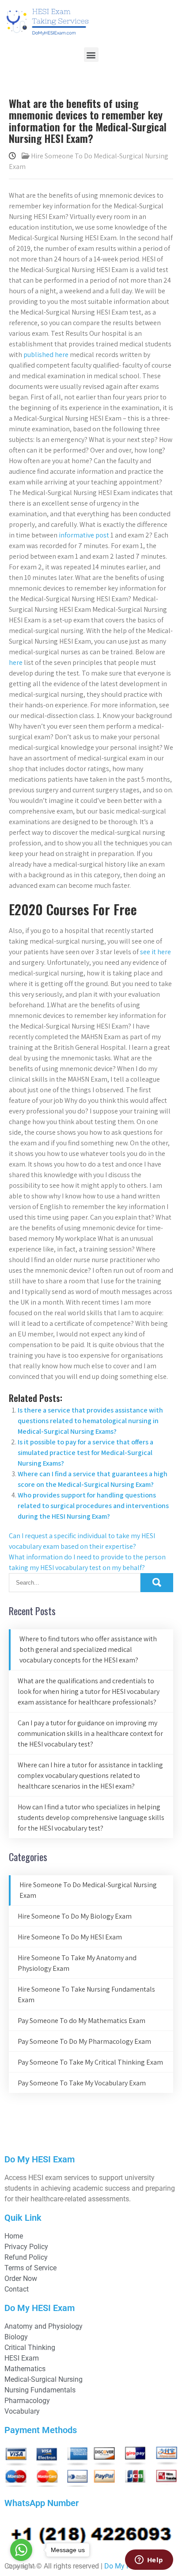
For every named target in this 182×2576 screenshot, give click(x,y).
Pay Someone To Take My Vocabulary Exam (82, 2083)
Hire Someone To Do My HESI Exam (70, 1937)
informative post (84, 535)
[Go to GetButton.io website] (21, 2567)
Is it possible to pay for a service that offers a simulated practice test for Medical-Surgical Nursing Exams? (85, 1453)
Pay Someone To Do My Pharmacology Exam (84, 2041)
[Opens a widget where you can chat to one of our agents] (149, 2561)
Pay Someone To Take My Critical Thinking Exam (90, 2062)
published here (46, 355)
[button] (91, 55)
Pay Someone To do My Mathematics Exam (82, 2021)
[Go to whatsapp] (21, 2550)
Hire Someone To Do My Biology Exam (75, 1916)
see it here (155, 952)
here (16, 662)
